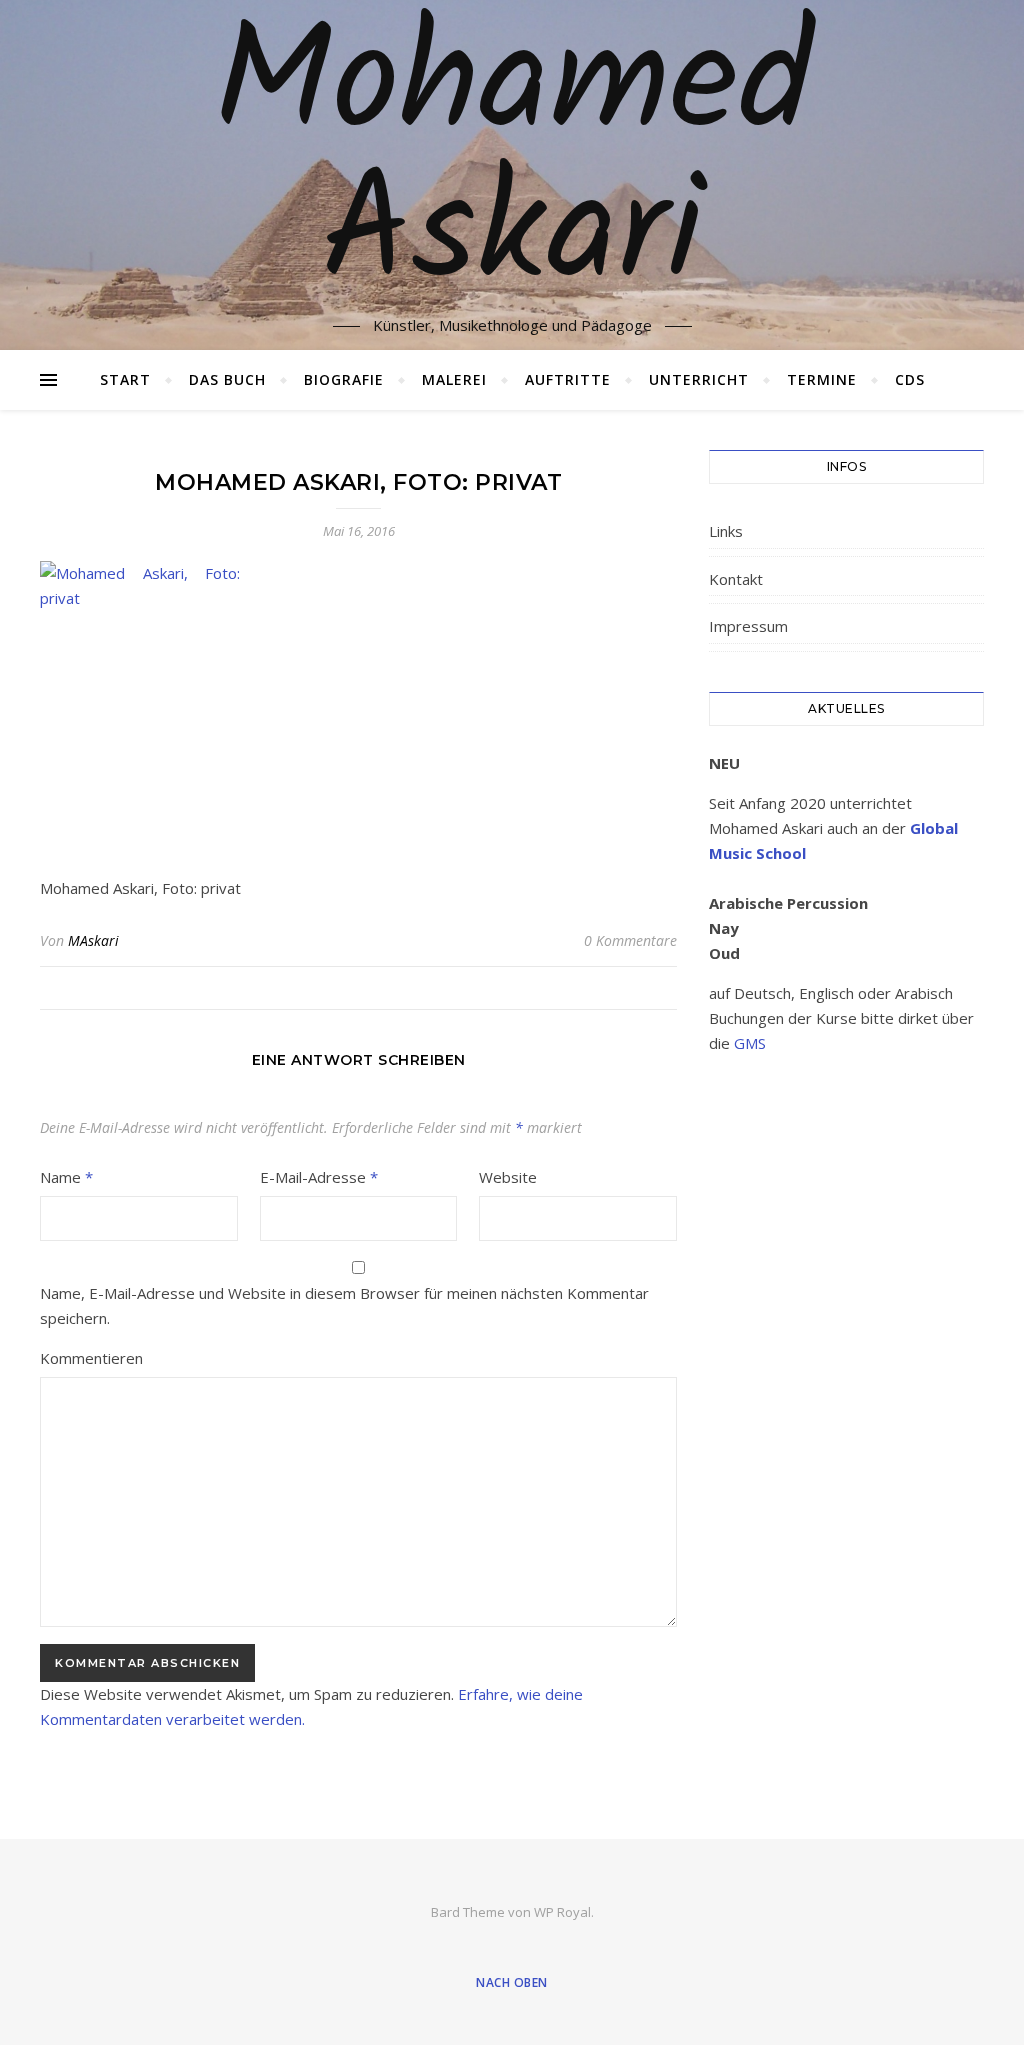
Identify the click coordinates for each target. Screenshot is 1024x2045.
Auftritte (568, 379)
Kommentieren (91, 1358)
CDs (910, 379)
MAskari (93, 940)
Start (125, 379)
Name (66, 1177)
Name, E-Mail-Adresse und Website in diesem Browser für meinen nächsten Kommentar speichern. (344, 1305)
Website (508, 1177)
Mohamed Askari (512, 163)
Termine (822, 379)
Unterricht (699, 379)
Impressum (748, 626)
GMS (750, 1043)
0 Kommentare (630, 940)
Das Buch (227, 379)
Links (726, 531)
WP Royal (562, 1912)
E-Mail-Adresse (319, 1177)
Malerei (454, 379)
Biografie (344, 379)
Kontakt (736, 579)
